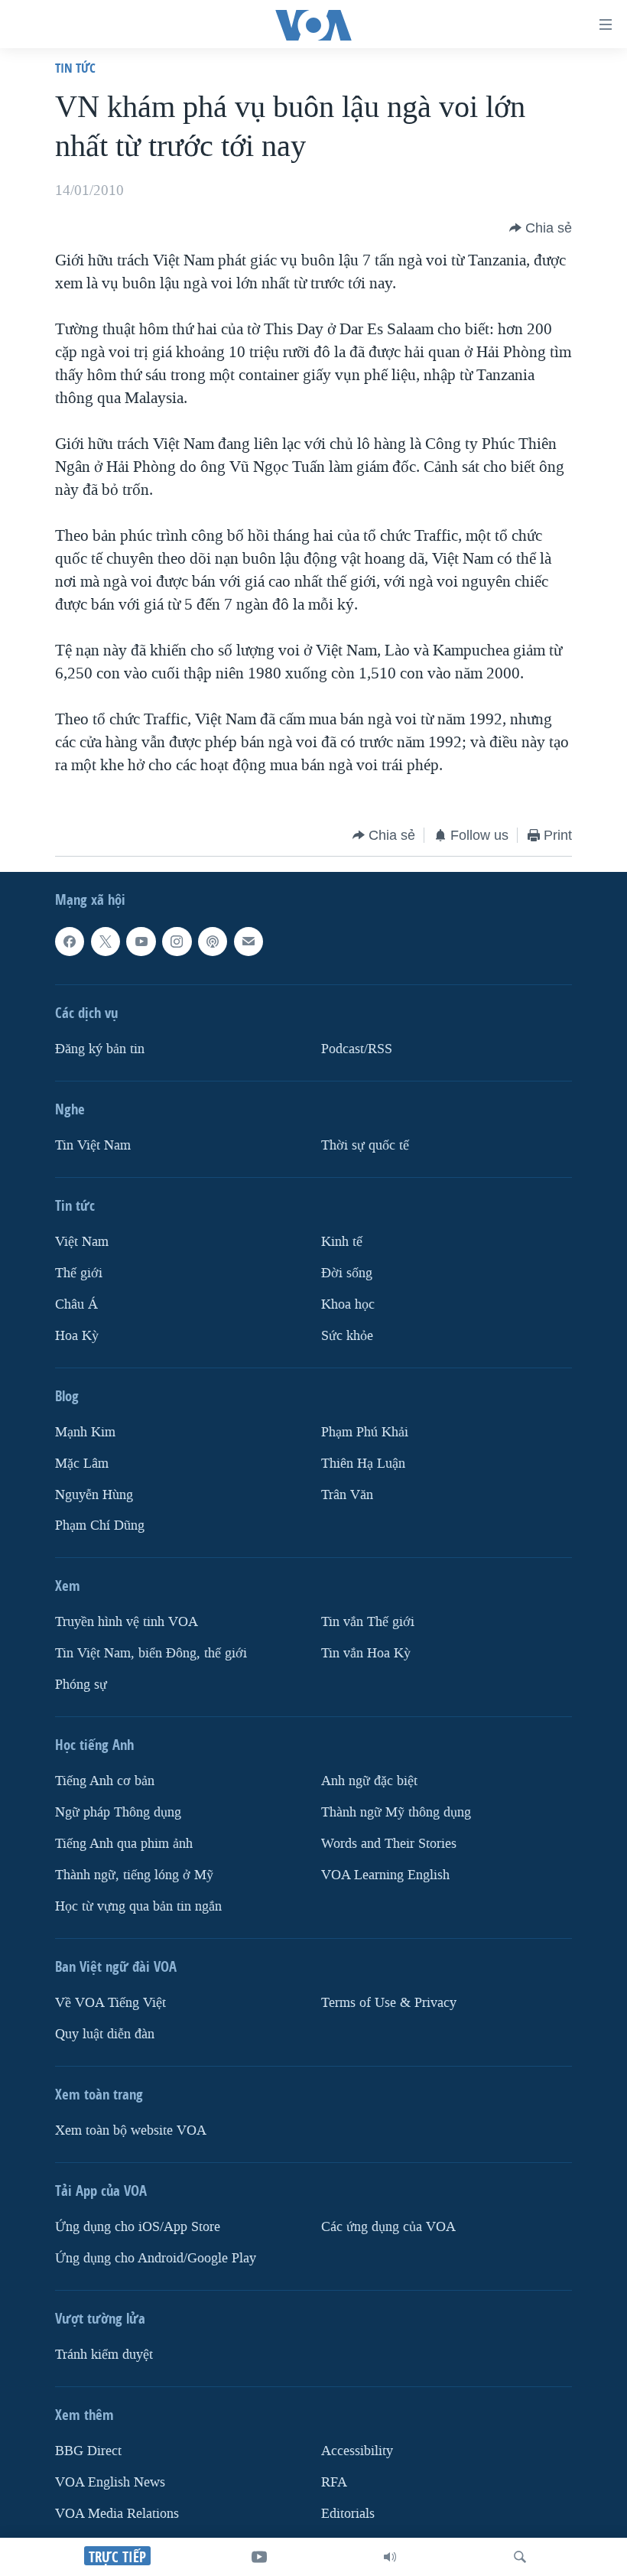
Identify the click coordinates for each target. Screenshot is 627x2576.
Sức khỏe (347, 1336)
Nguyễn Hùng (94, 1495)
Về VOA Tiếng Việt (110, 2003)
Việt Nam (82, 1242)
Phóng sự (81, 1685)
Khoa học (348, 1304)
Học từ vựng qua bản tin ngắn (138, 1906)
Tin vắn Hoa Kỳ (366, 1653)
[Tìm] (520, 2557)
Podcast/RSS (357, 1049)
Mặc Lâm (82, 1464)
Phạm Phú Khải (365, 1432)
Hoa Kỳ (77, 1336)
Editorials (348, 2514)
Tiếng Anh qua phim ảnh (124, 1844)
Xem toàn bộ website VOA (131, 2130)
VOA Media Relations (117, 2514)
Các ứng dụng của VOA (388, 2227)
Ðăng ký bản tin (100, 1049)
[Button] (541, 228)
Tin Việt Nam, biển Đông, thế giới (151, 1653)
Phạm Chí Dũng (100, 1526)
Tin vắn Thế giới (368, 1623)
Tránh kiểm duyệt (104, 2355)
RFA (334, 2482)
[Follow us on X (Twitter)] (106, 942)
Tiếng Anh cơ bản (105, 1781)
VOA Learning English (385, 1875)
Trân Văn (347, 1495)
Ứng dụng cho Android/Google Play (156, 2258)
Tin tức (75, 68)
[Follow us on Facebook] (70, 942)
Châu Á (76, 1304)
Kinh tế (342, 1242)
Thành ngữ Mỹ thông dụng (396, 1812)
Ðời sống (347, 1273)
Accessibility (357, 2451)
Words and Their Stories (389, 1844)
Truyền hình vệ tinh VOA (127, 1623)
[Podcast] (213, 942)
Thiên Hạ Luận (363, 1464)
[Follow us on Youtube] (141, 942)
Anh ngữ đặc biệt (369, 1781)
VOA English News (110, 2482)
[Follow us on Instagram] (177, 942)
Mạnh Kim (85, 1432)
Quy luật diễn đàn (105, 2034)
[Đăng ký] (249, 942)
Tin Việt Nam (93, 1145)
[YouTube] (259, 2557)
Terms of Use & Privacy (389, 2003)
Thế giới (79, 1273)
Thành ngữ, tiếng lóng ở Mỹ (134, 1875)
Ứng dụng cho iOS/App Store (138, 2227)
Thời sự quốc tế (365, 1145)
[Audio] (390, 2557)
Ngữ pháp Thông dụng (118, 1812)
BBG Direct (88, 2451)
